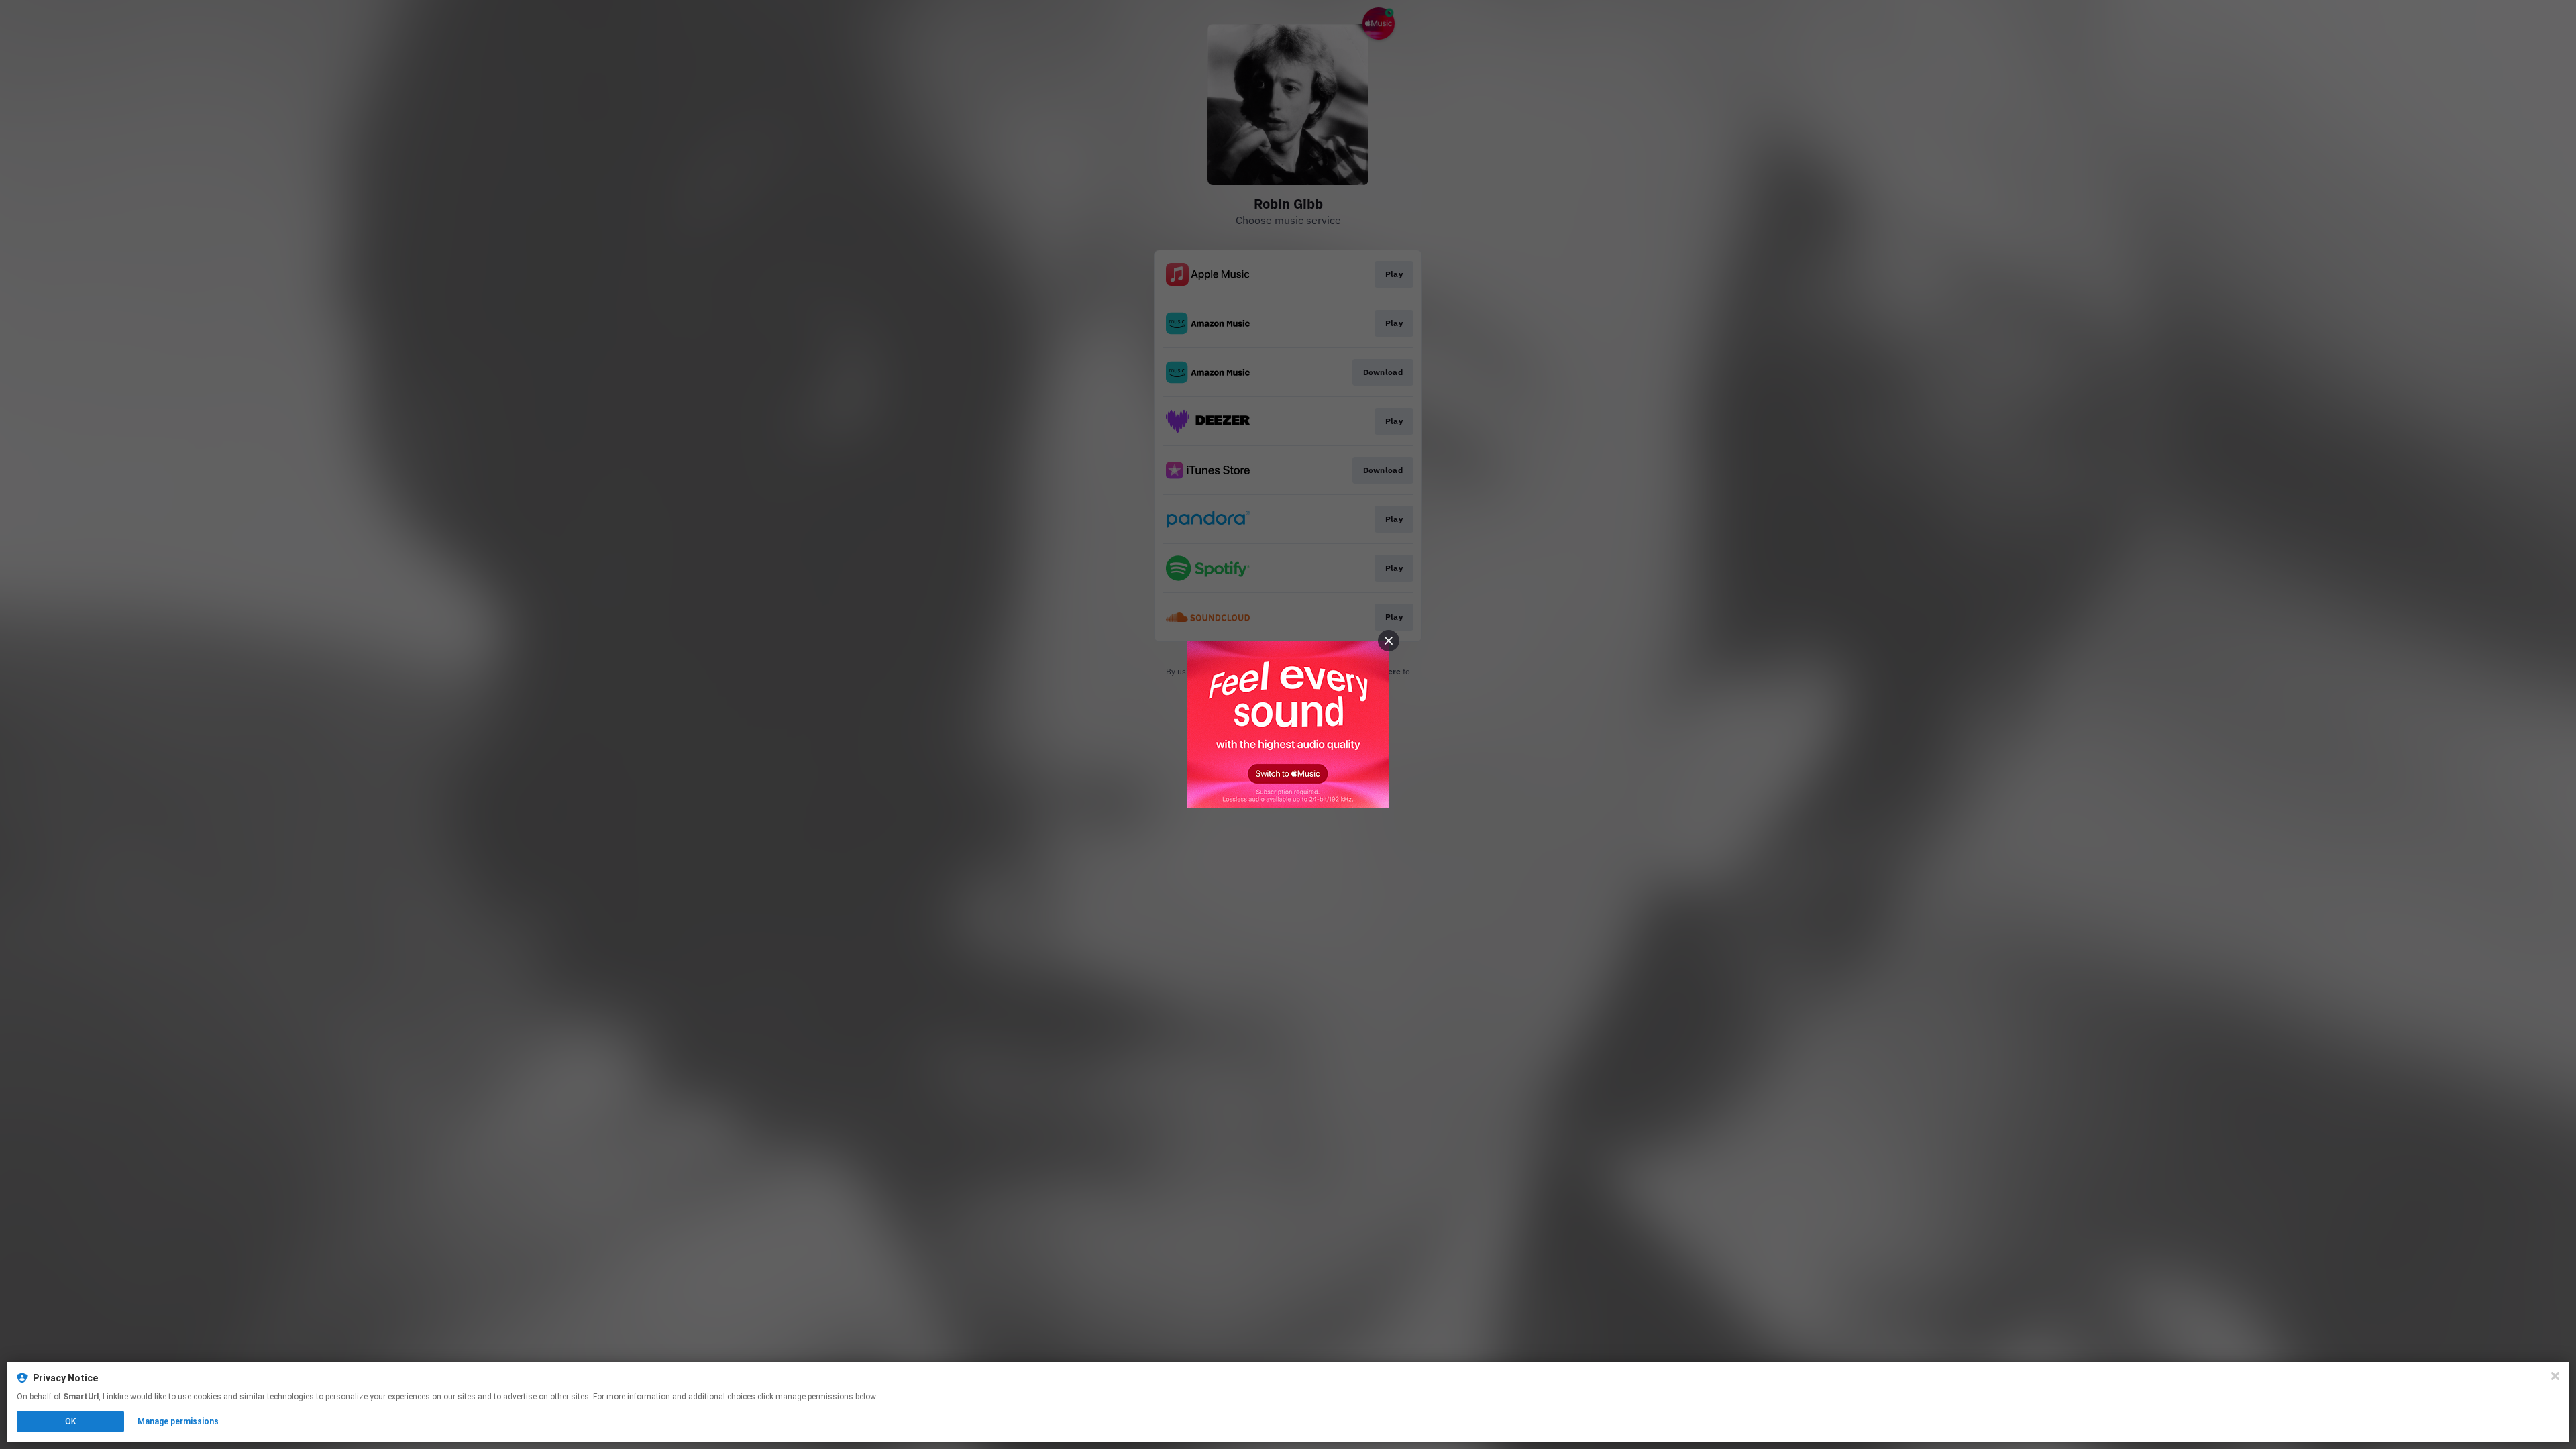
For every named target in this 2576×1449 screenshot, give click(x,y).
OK (70, 1421)
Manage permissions (178, 1421)
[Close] (2555, 1376)
